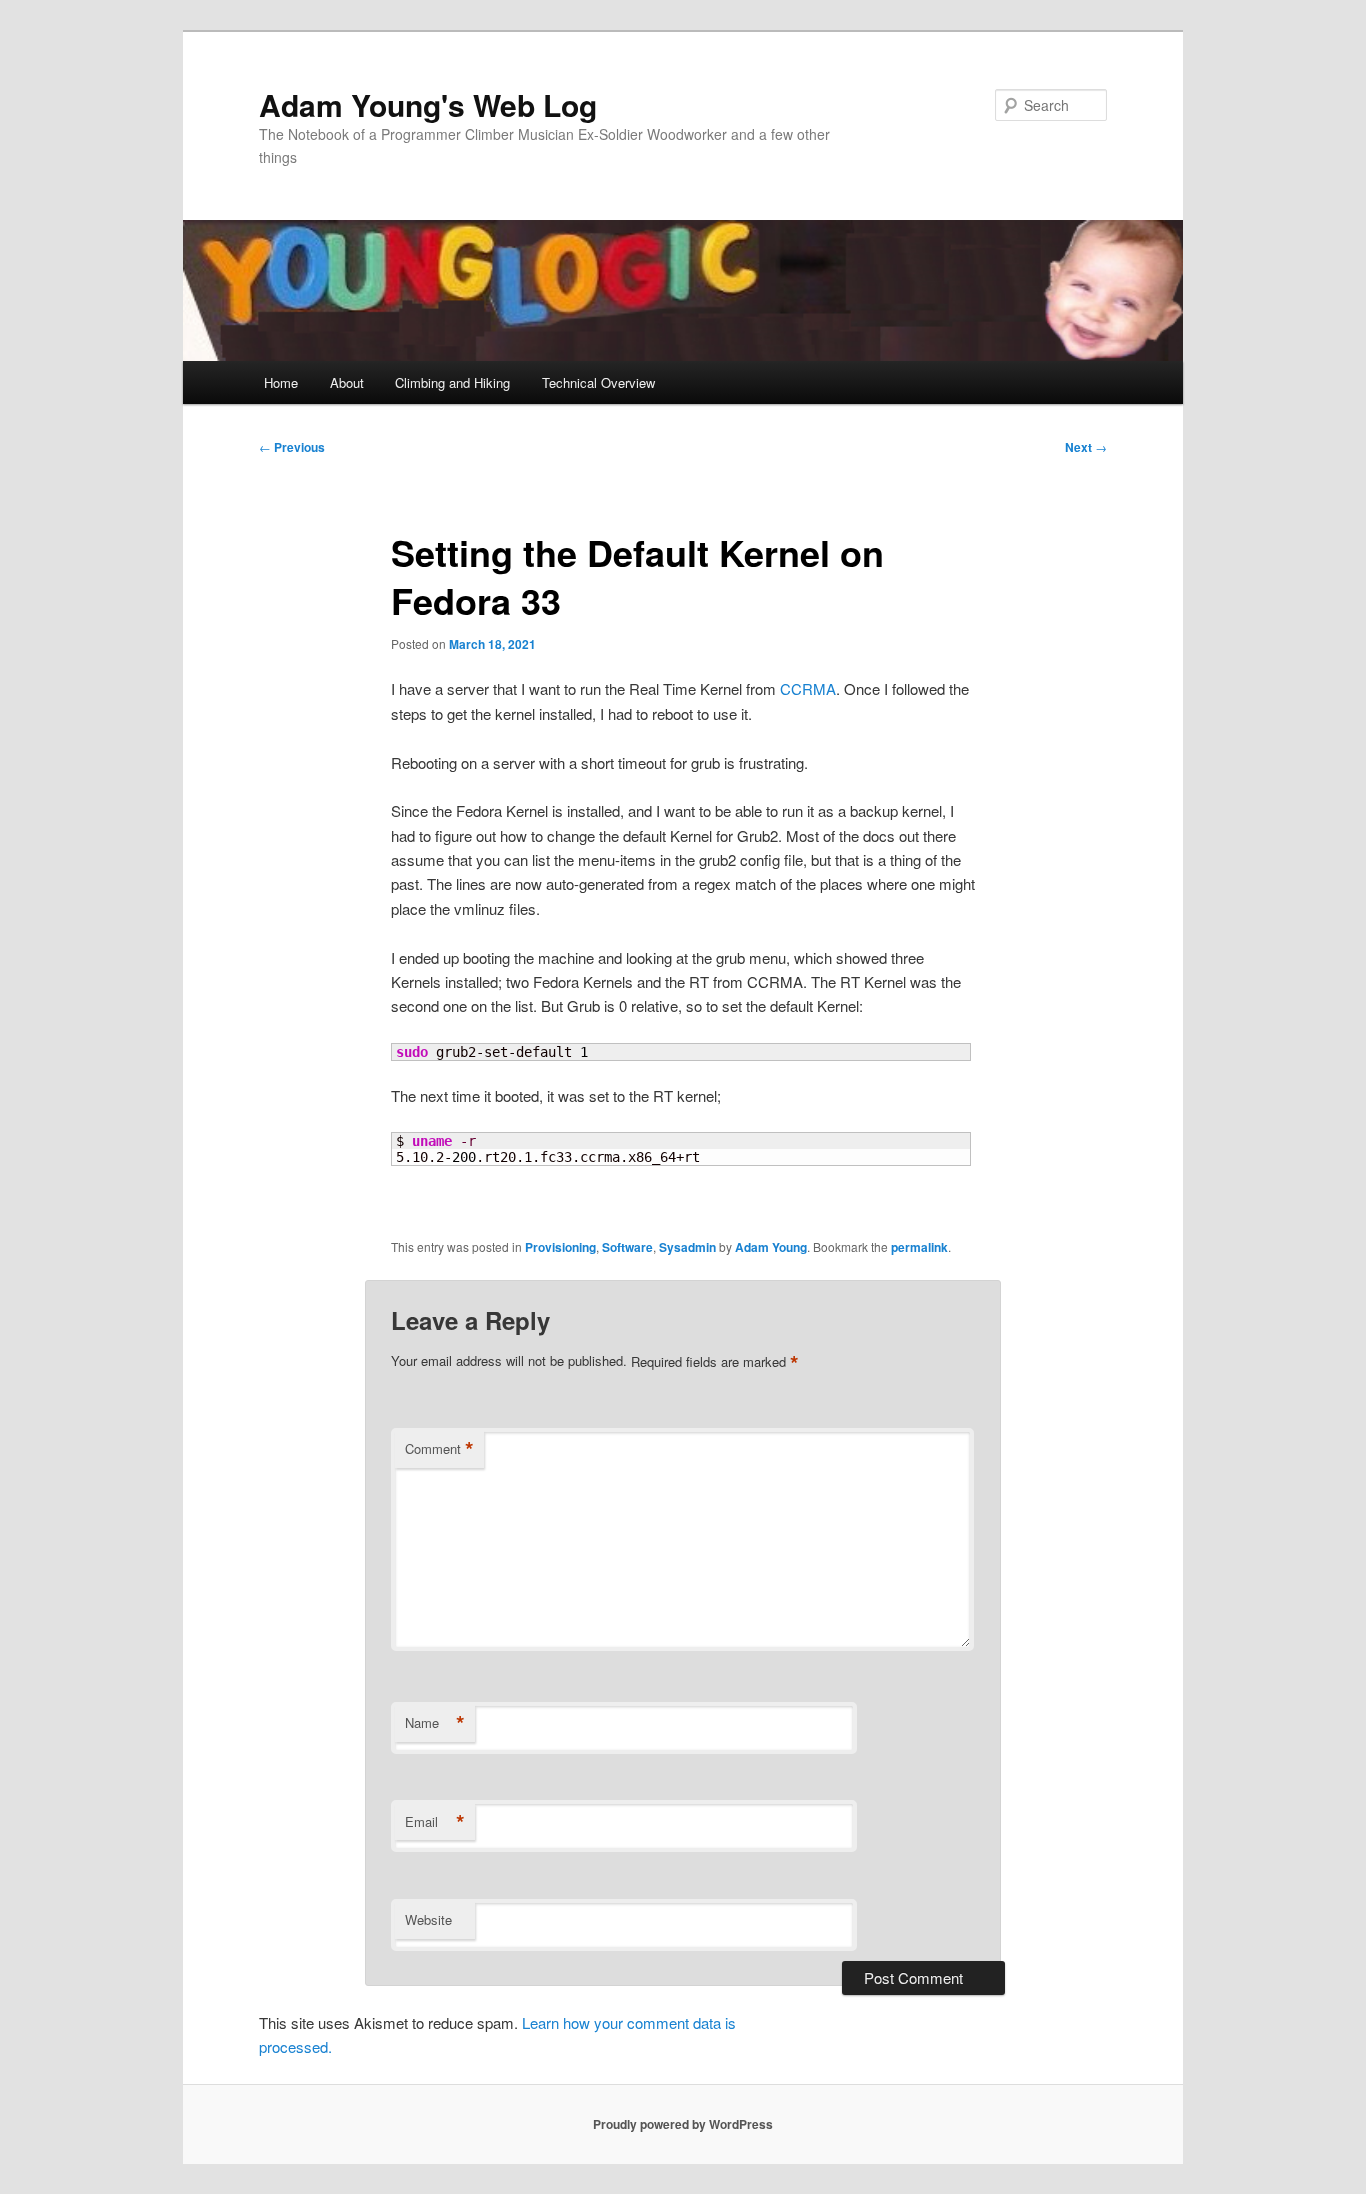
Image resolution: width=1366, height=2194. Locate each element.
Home (281, 382)
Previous (292, 447)
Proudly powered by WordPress (683, 2124)
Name (435, 1723)
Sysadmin (687, 1247)
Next (1086, 447)
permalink (919, 1247)
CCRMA (808, 688)
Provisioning (560, 1247)
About (347, 382)
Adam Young (771, 1247)
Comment (439, 1449)
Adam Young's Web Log (428, 104)
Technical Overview (598, 382)
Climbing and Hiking (452, 382)
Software (627, 1247)
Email (435, 1822)
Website (428, 1919)
